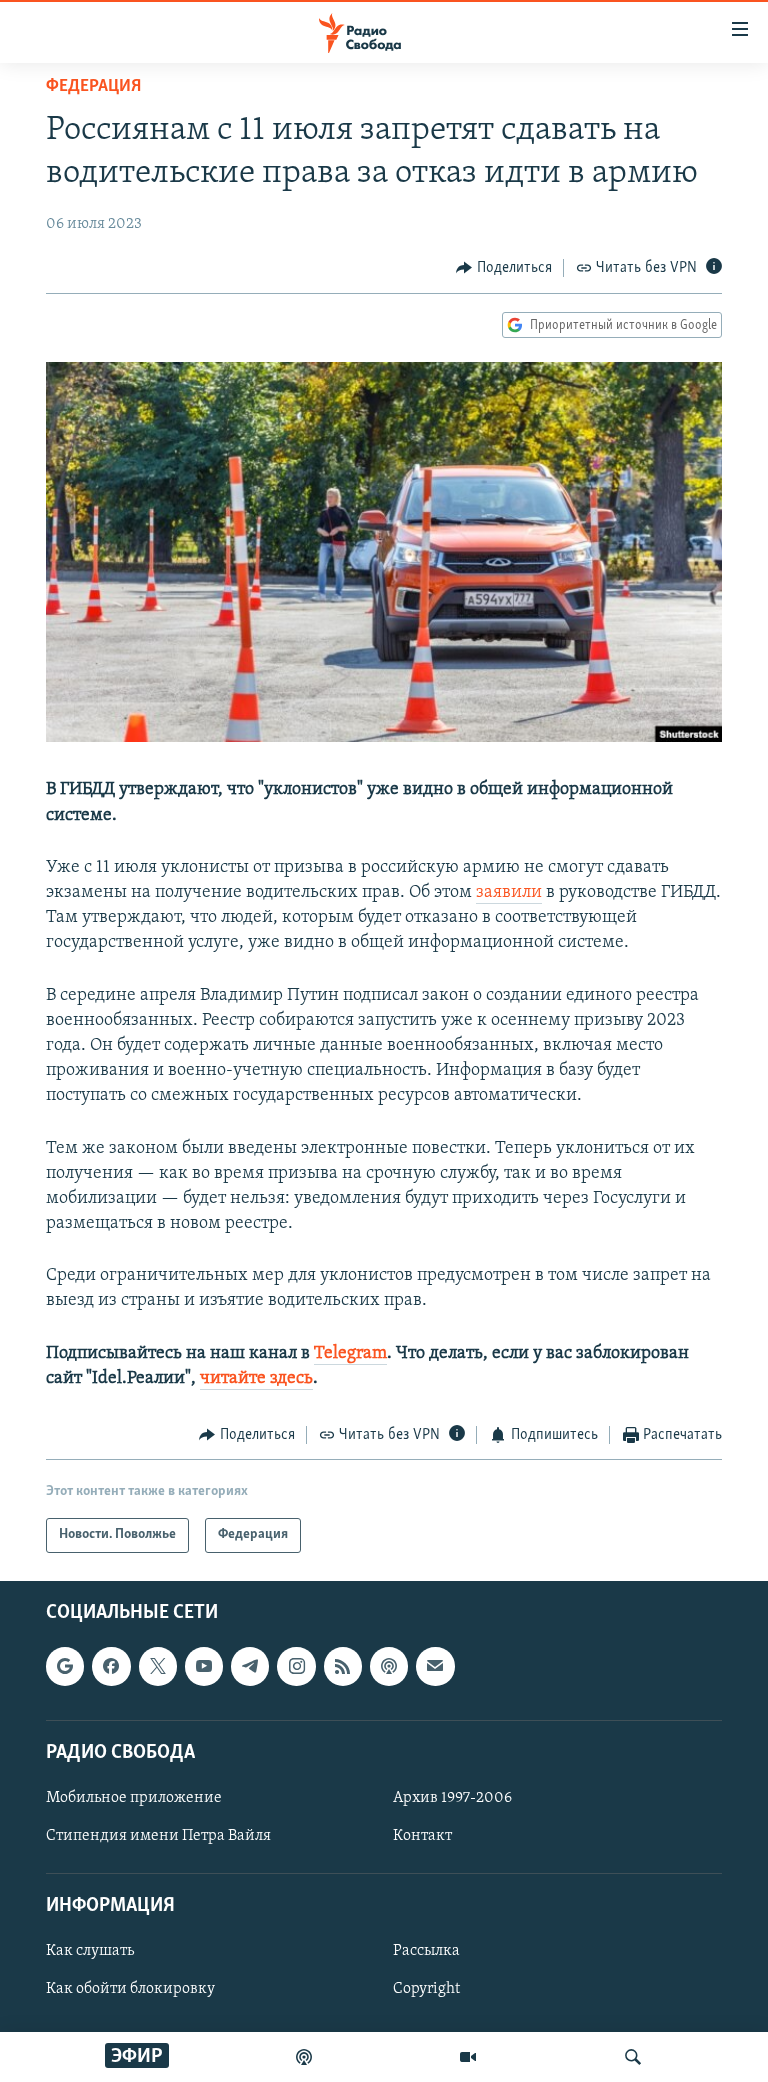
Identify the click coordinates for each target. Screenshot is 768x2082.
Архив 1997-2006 (452, 1797)
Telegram (350, 1354)
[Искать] (633, 2057)
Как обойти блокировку (130, 1989)
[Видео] (468, 2057)
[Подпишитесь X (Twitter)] (158, 1666)
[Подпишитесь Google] (65, 1666)
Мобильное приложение (134, 1797)
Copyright (426, 1989)
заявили (509, 893)
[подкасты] (304, 2057)
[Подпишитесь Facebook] (111, 1666)
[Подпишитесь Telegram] (250, 1666)
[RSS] (343, 1666)
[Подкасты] (389, 1666)
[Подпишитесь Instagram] (296, 1666)
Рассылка (426, 1951)
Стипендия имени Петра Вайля (158, 1836)
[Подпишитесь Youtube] (204, 1666)
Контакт (422, 1836)
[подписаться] (435, 1666)
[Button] (504, 268)
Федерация (93, 87)
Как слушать (90, 1951)
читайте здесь (256, 1379)
